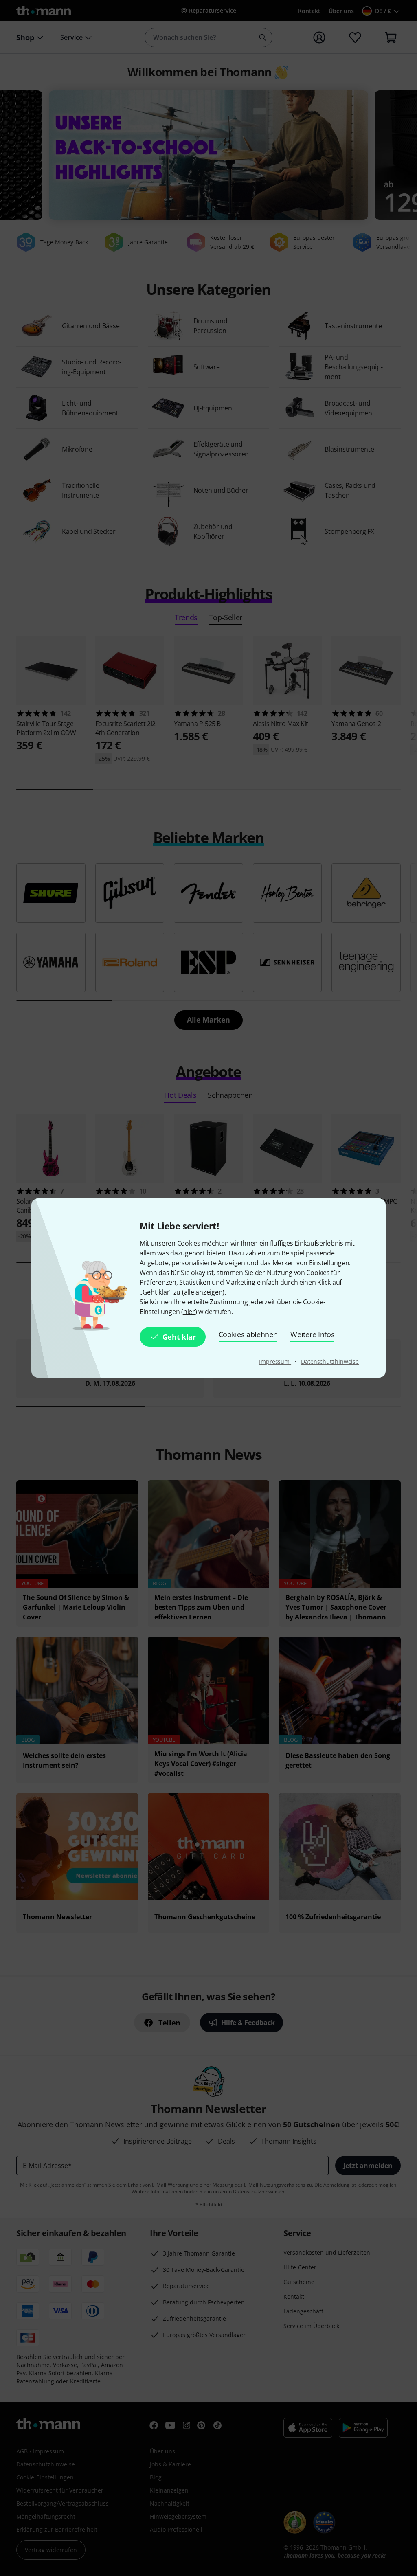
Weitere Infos (312, 1334)
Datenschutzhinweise (330, 1362)
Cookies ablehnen (248, 1334)
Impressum (275, 1362)
